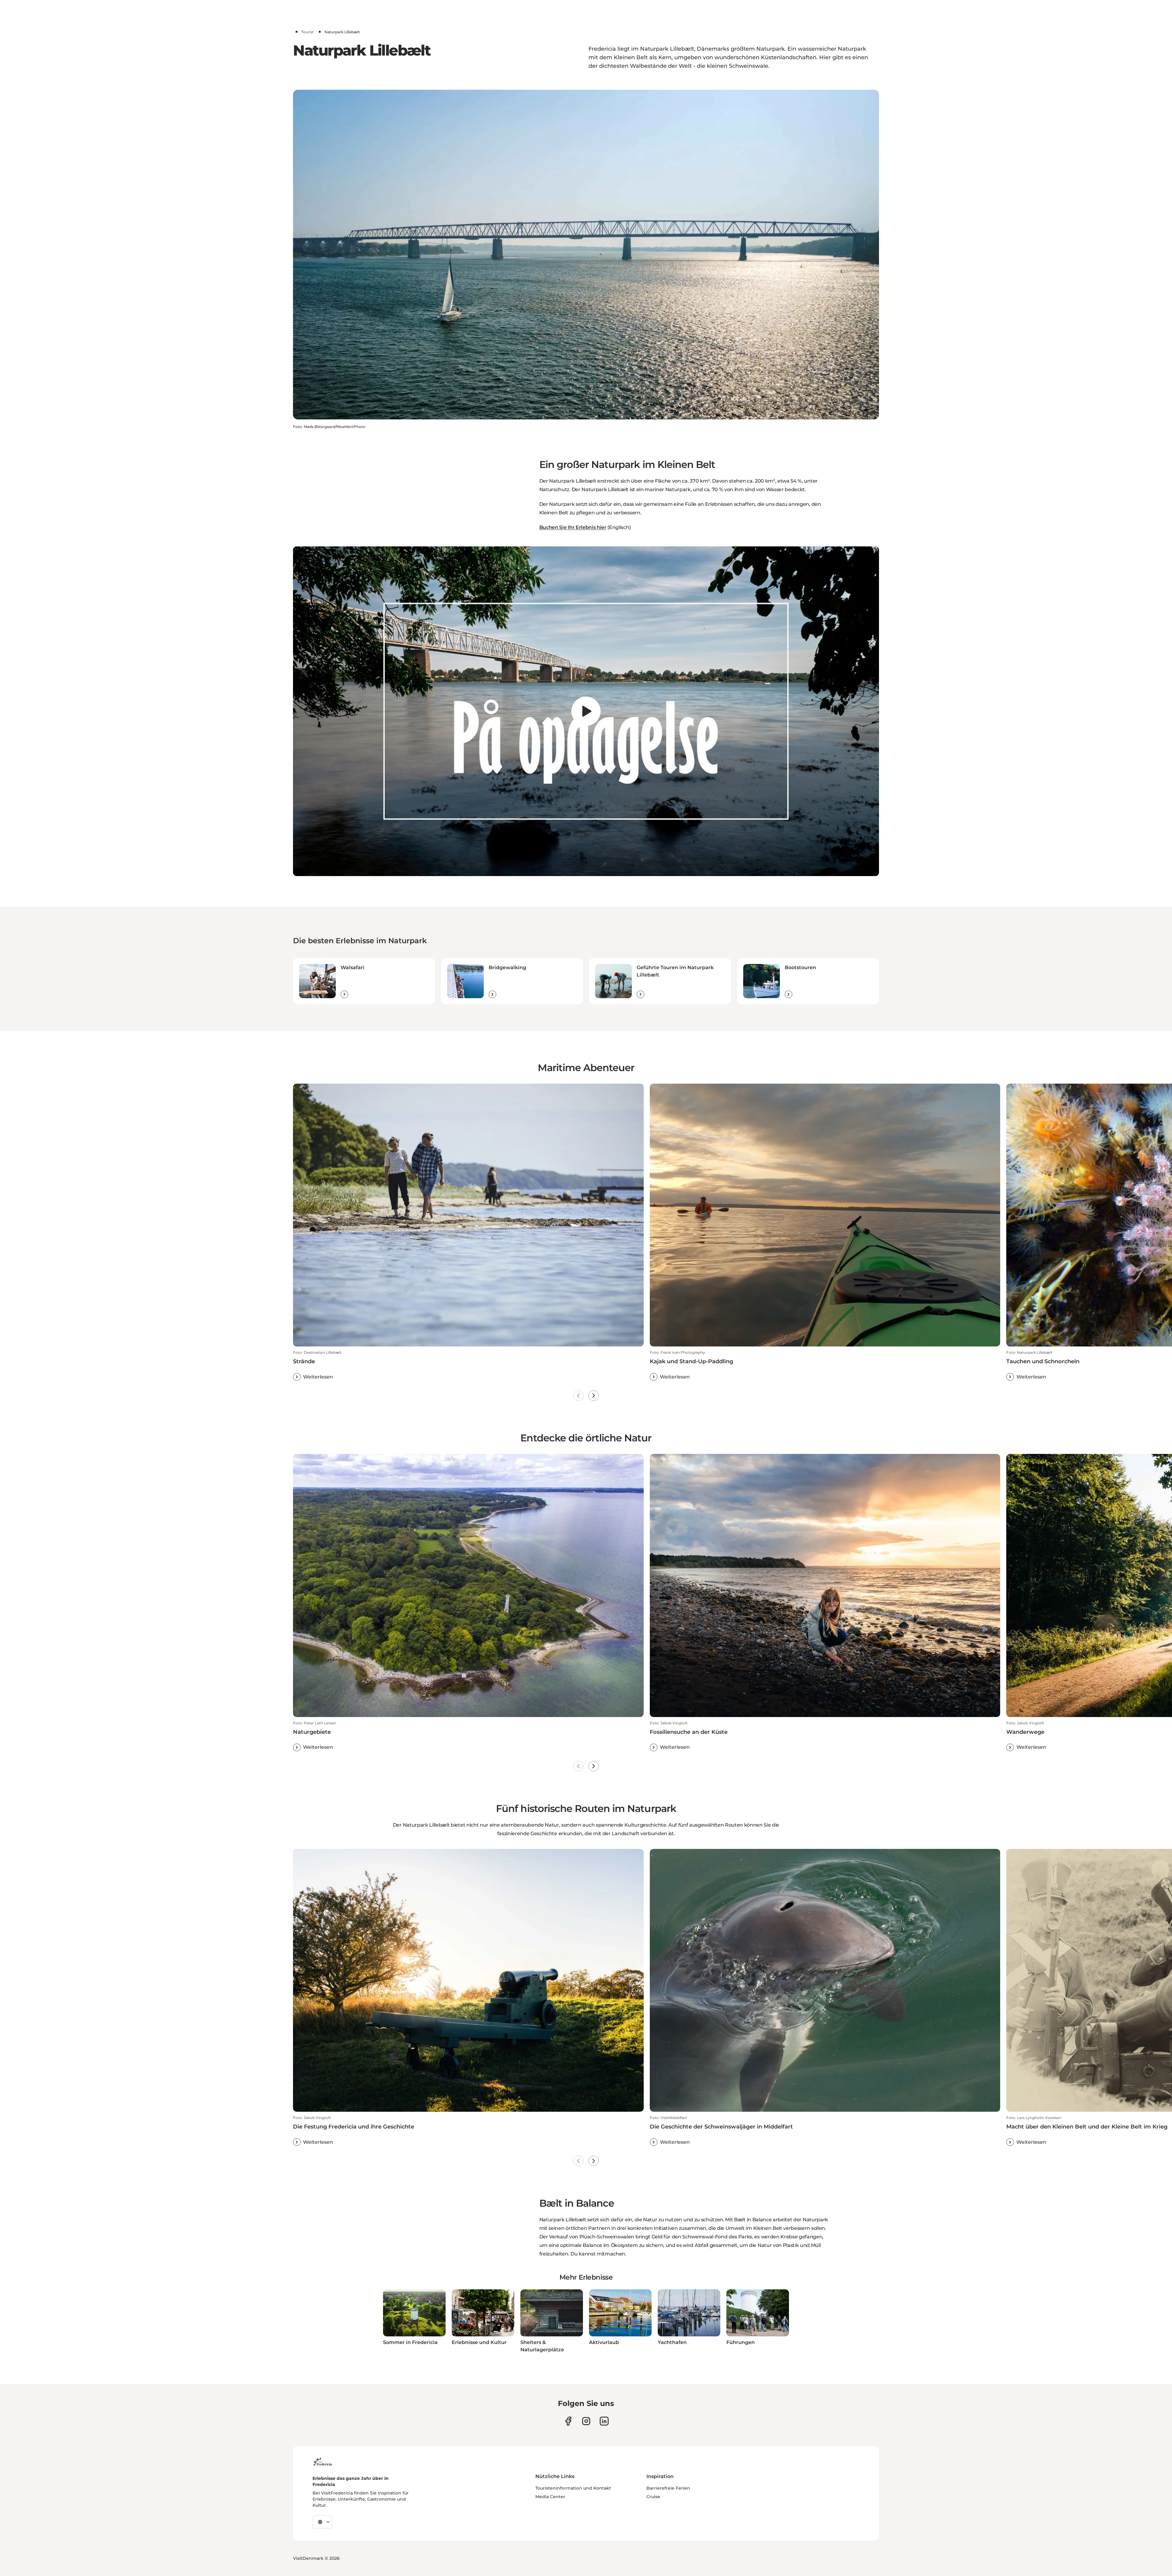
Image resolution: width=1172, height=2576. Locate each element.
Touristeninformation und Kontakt (573, 2488)
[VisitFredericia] (322, 2461)
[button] (468, 1365)
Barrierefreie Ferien (668, 2488)
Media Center (550, 2497)
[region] (586, 711)
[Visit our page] (568, 2421)
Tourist (307, 32)
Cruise (653, 2497)
